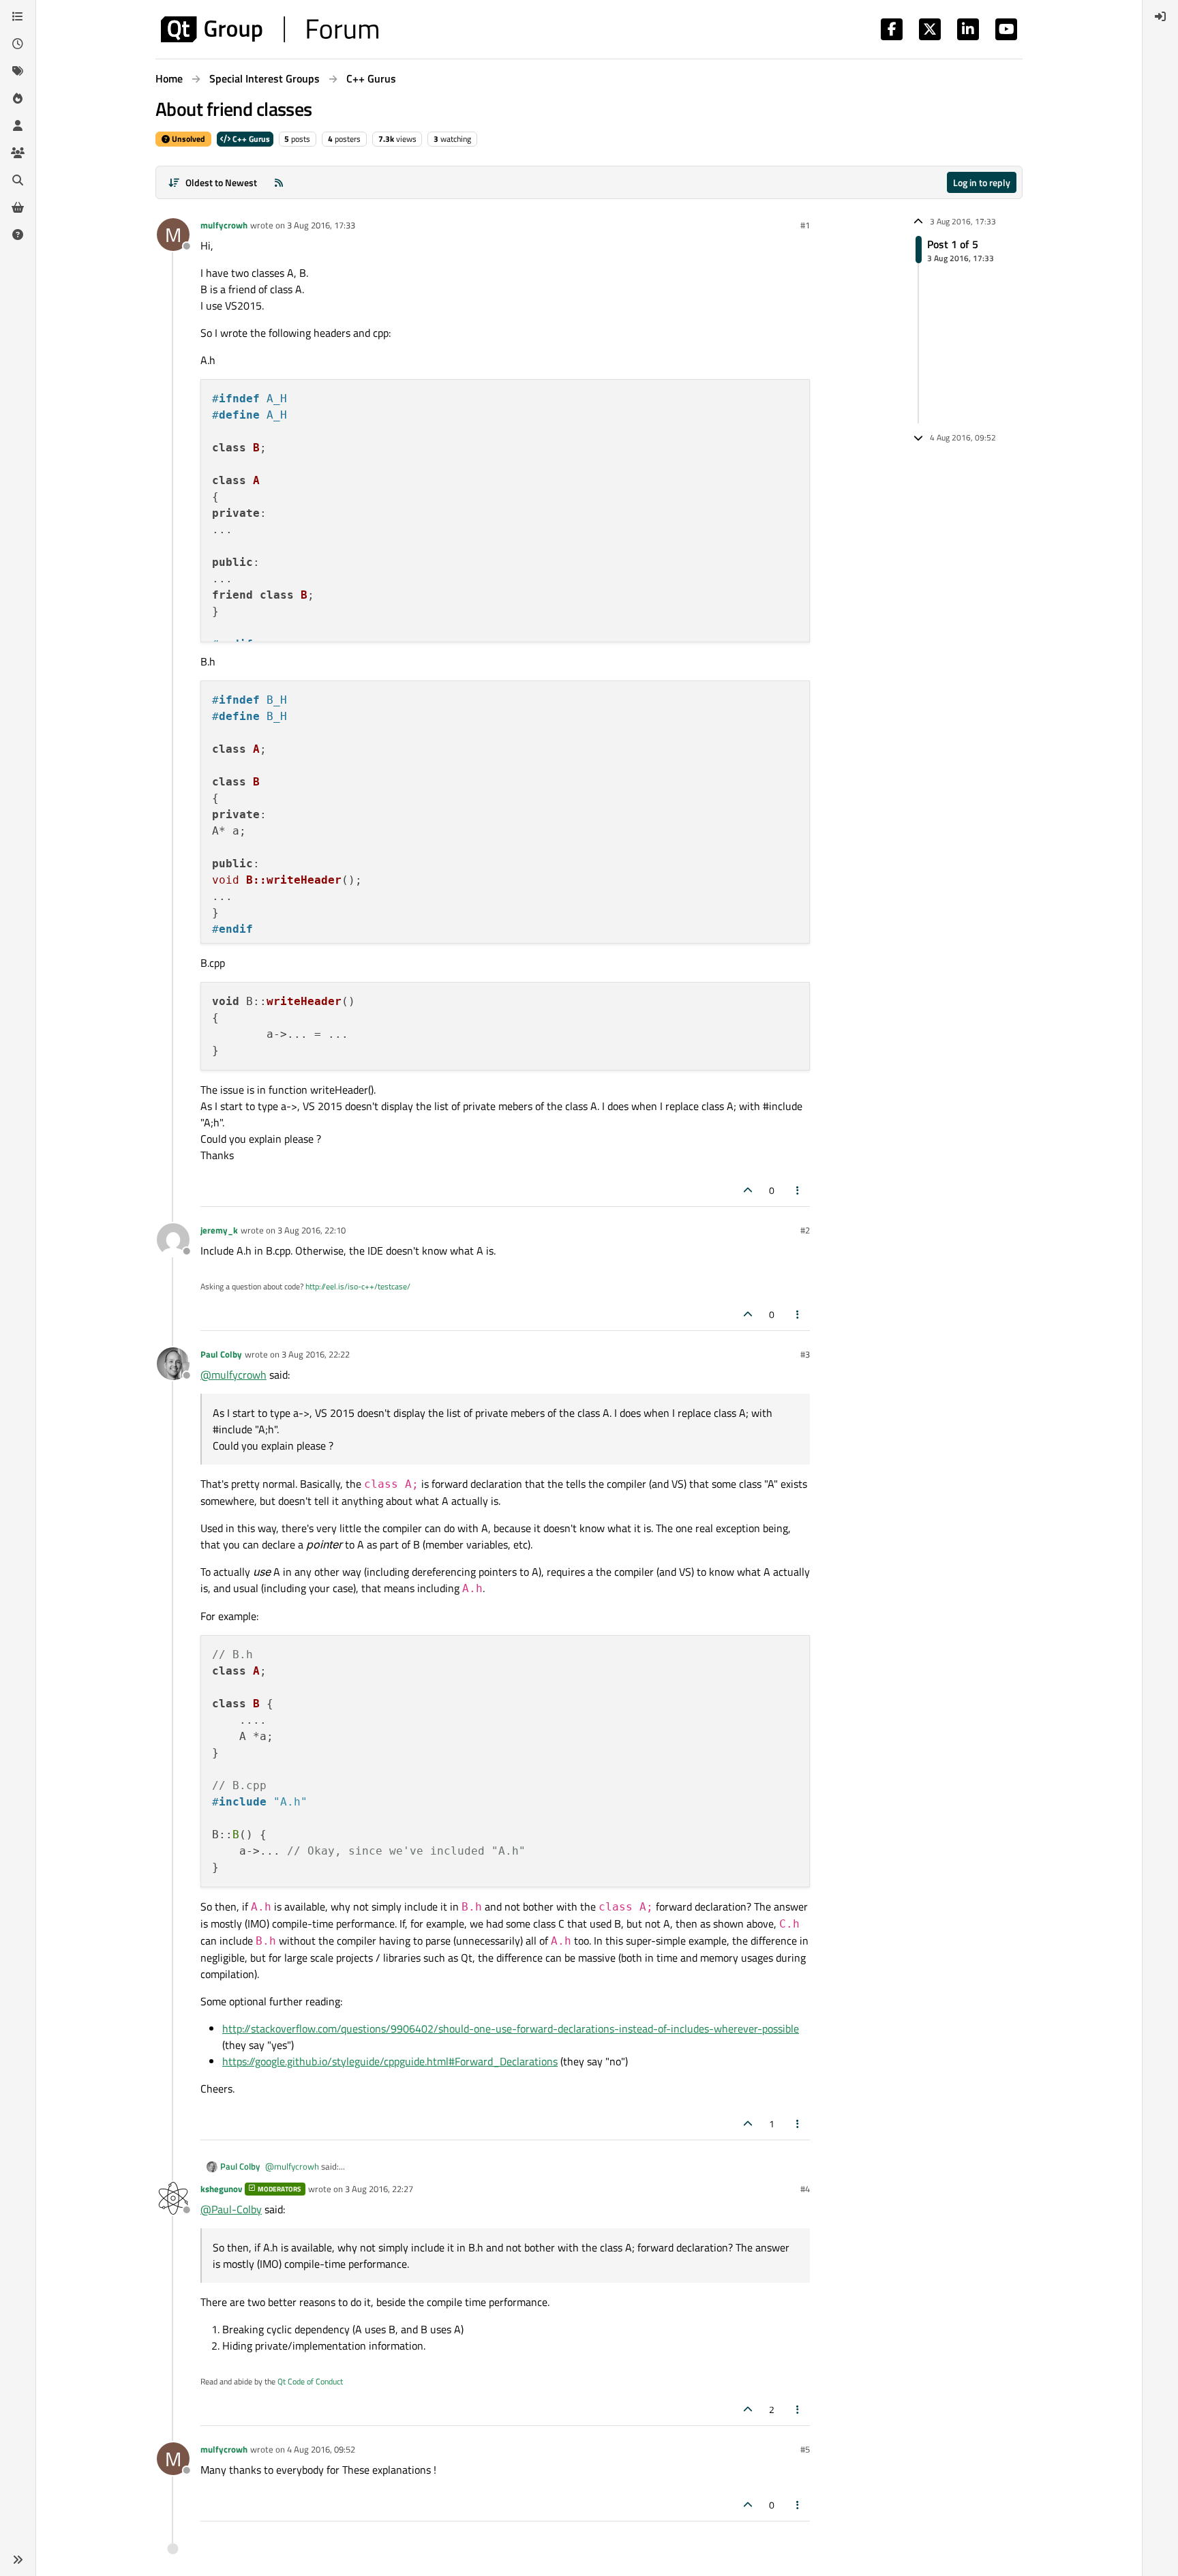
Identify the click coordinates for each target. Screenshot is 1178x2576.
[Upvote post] (748, 1190)
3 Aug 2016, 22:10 (312, 1230)
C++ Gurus (250, 139)
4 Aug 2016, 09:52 (321, 2449)
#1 (805, 225)
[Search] (18, 180)
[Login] (1160, 16)
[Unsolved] (18, 235)
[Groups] (18, 153)
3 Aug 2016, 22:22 (316, 1354)
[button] (18, 2560)
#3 (805, 1354)
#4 (805, 2189)
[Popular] (18, 98)
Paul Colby (221, 1354)
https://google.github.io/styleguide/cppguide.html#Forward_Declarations (390, 2061)
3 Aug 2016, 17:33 (321, 225)
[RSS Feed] (279, 182)
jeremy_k (219, 1230)
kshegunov (221, 2189)
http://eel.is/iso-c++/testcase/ (358, 1286)
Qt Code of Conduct (310, 2381)
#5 (805, 2449)
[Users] (18, 125)
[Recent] (18, 44)
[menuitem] (1160, 16)
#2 (805, 1230)
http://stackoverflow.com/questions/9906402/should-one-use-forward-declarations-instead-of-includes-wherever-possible (511, 2028)
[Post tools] (798, 1190)
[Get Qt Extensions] (18, 207)
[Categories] (18, 16)
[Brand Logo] (270, 29)
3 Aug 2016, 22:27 (379, 2189)
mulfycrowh (224, 225)
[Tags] (18, 71)
